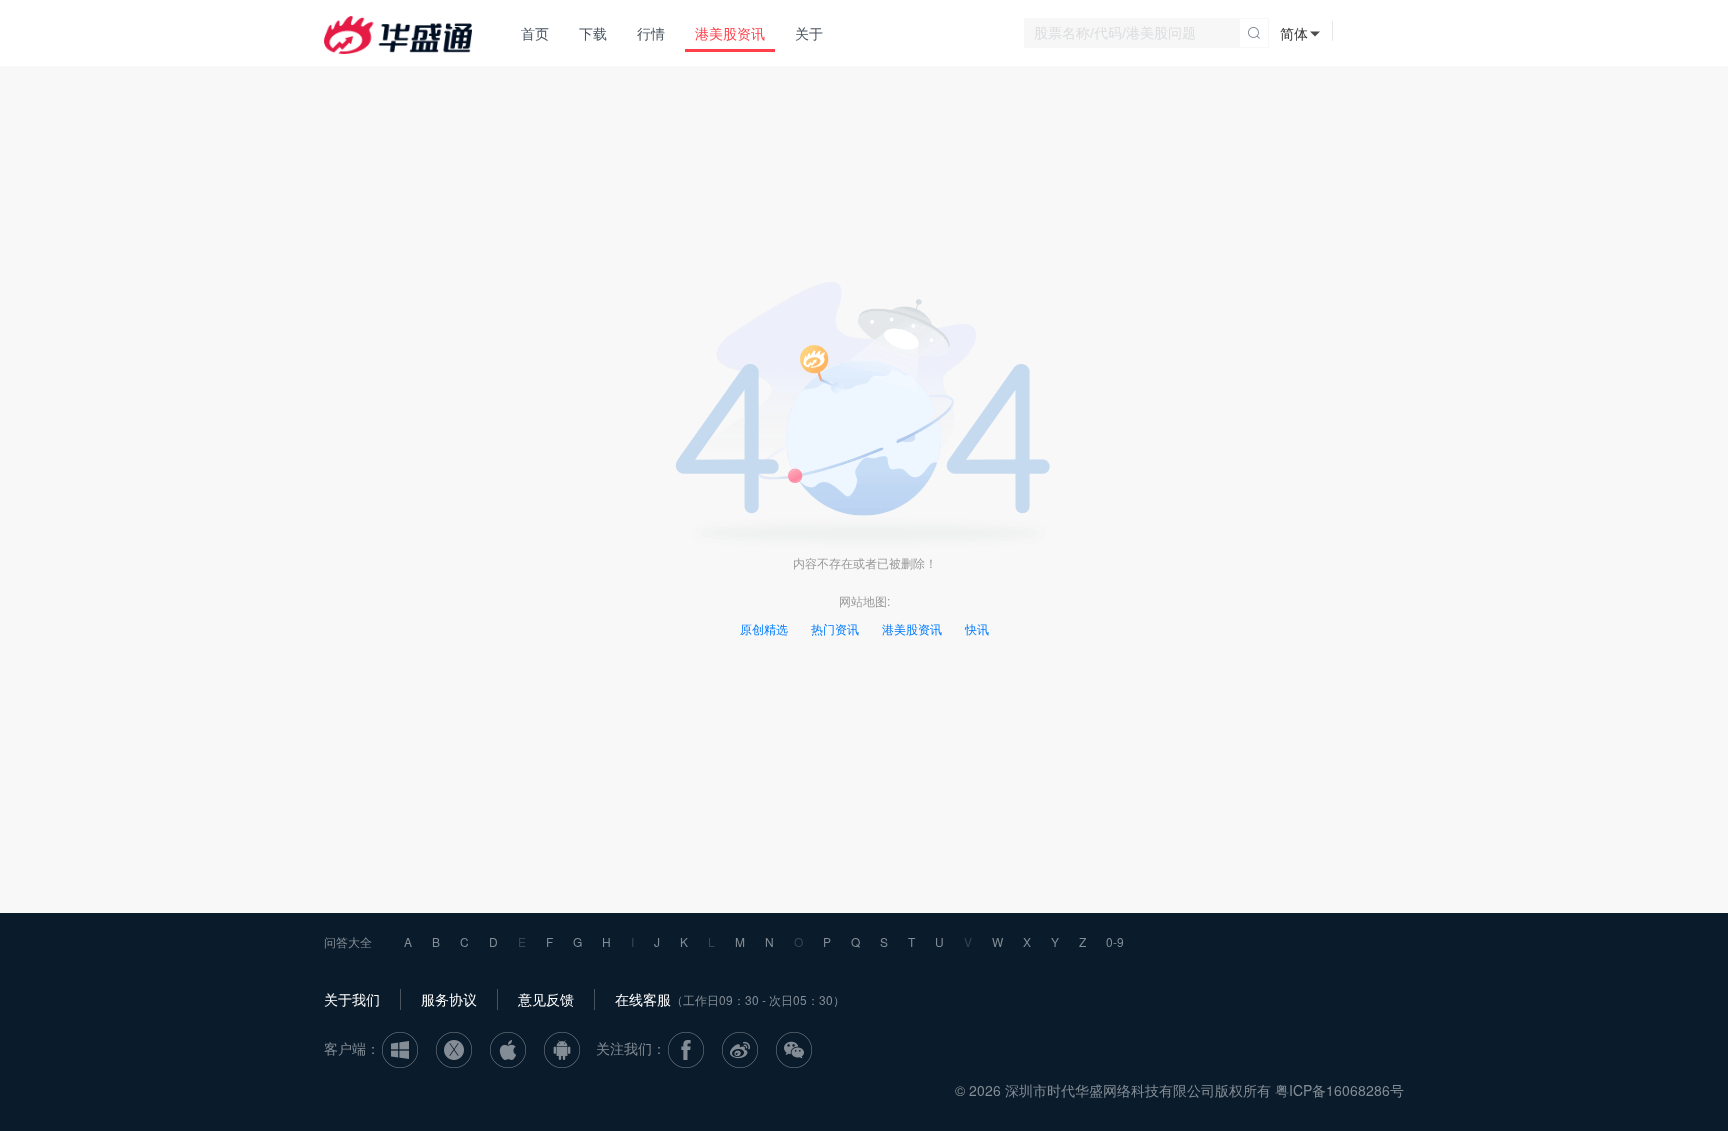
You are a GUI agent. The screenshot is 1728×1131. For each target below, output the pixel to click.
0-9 (1115, 941)
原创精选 (764, 628)
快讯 (977, 628)
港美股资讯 (730, 33)
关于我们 (352, 999)
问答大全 (348, 941)
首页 (535, 33)
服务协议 (449, 999)
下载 (593, 33)
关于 (809, 33)
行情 (651, 33)
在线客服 (643, 999)
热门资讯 (835, 628)
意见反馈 (546, 999)
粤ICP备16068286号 (1339, 1090)
